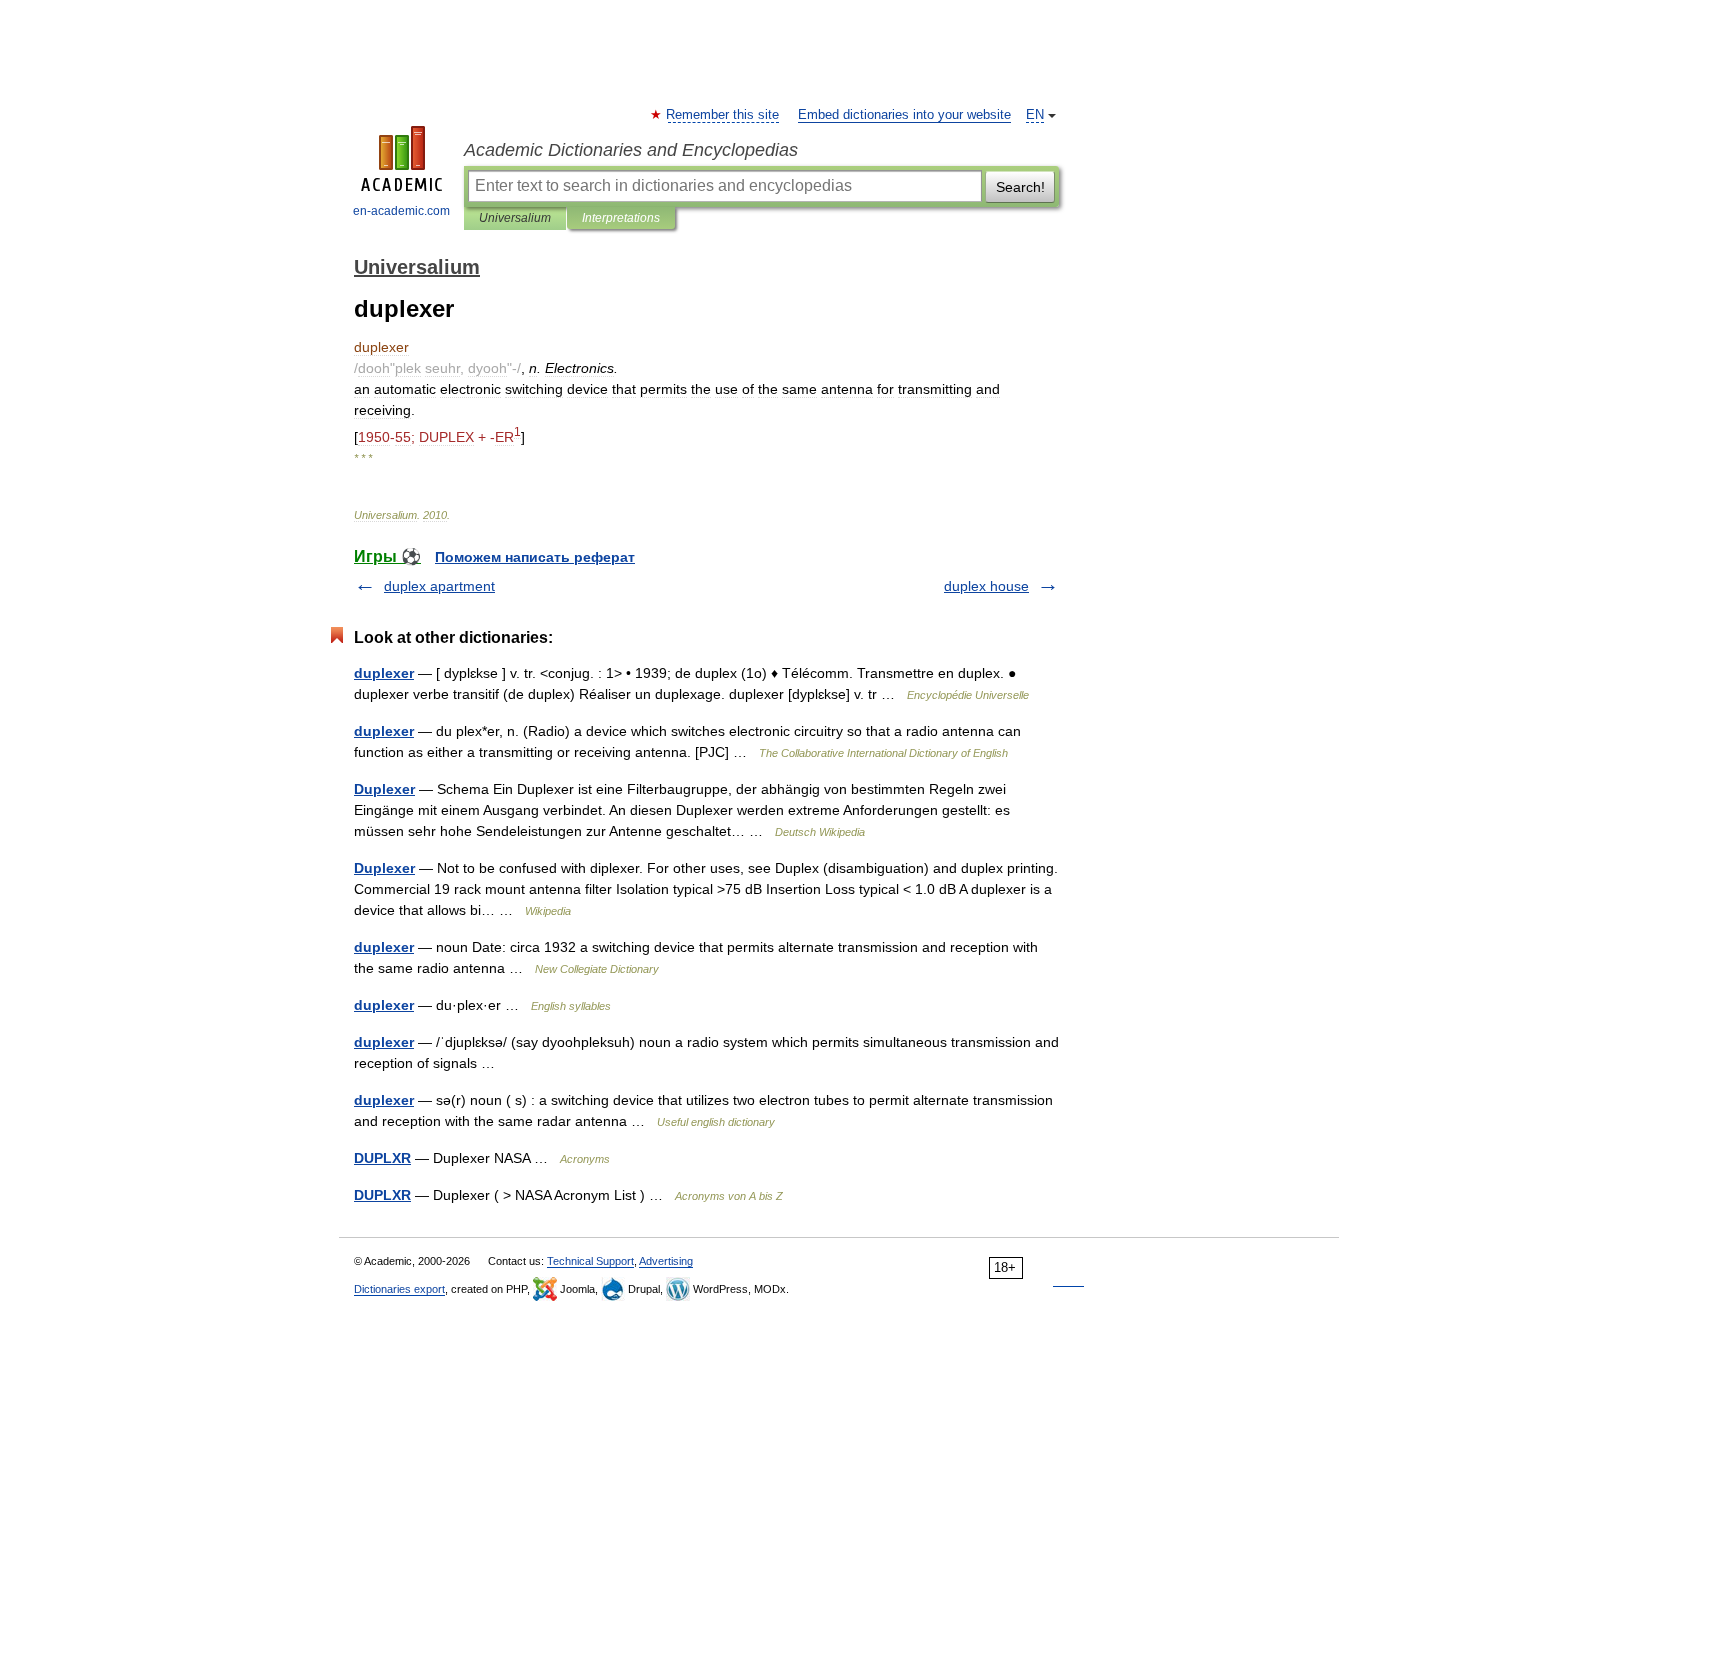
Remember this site (723, 115)
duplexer (384, 673)
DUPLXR (382, 1158)
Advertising (666, 1261)
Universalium (515, 218)
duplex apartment (439, 586)
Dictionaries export (399, 1289)
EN (1035, 115)
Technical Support (590, 1261)
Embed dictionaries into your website (904, 115)
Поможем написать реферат (535, 557)
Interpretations (621, 218)
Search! (1020, 187)
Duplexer (384, 789)
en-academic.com (401, 211)
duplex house (986, 586)
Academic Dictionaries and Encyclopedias (631, 150)
